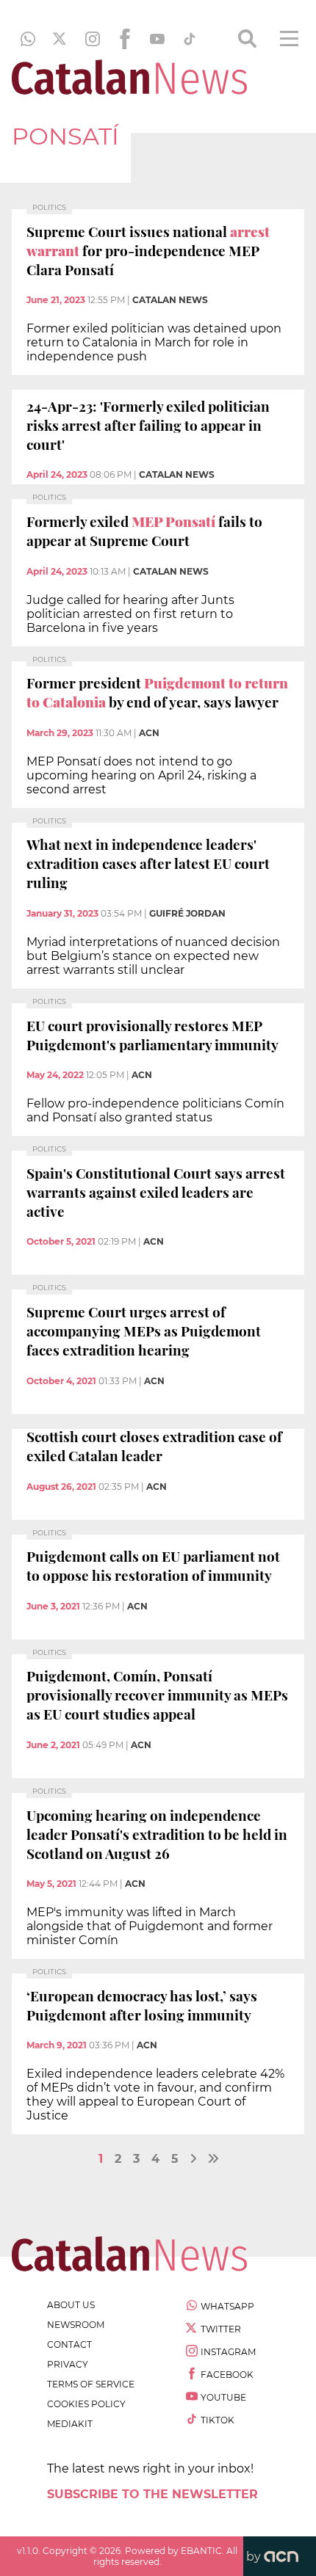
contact (69, 2344)
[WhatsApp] (28, 39)
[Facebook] (125, 39)
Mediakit (70, 2424)
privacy (68, 2364)
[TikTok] (190, 39)
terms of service (91, 2384)
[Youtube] (157, 39)
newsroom (76, 2325)
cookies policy (86, 2404)
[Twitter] (60, 39)
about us (71, 2305)
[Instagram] (93, 39)
